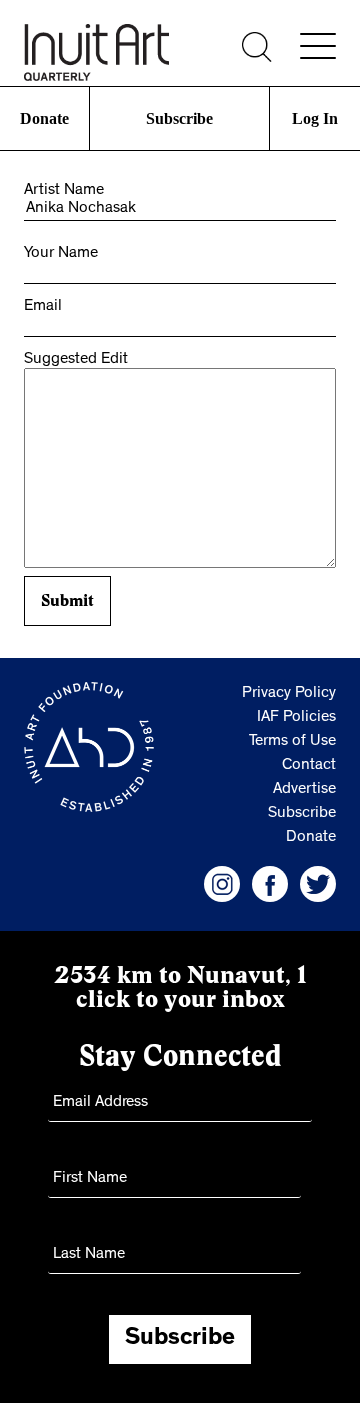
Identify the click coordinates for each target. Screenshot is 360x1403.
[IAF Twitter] (318, 884)
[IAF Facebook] (270, 884)
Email (43, 307)
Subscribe (180, 118)
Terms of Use (292, 742)
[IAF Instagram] (222, 884)
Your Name (61, 254)
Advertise (304, 790)
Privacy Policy (289, 694)
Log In (315, 118)
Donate (45, 118)
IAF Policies (296, 718)
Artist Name (64, 191)
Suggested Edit (76, 360)
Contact (309, 766)
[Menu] (318, 46)
